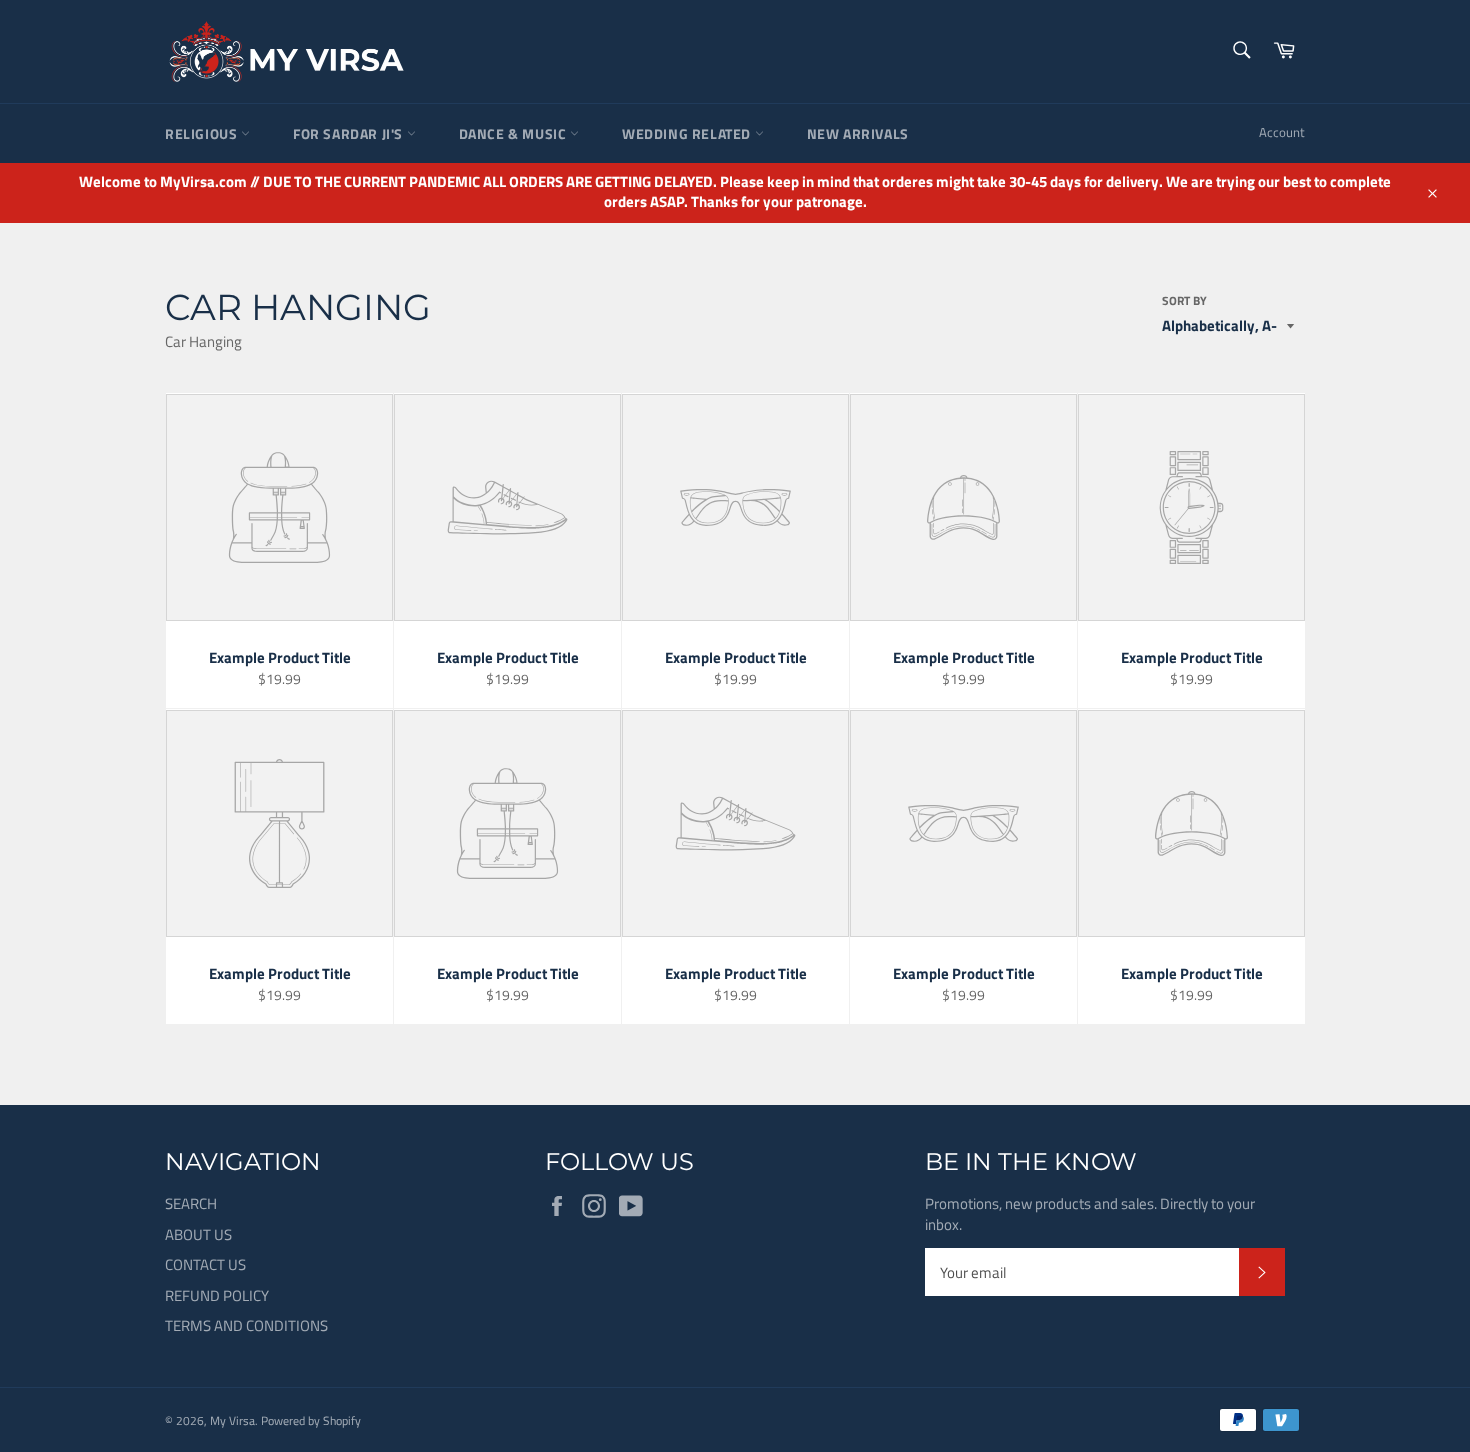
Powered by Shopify (311, 1420)
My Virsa (232, 1420)
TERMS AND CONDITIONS (246, 1325)
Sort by (1184, 301)
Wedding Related (688, 133)
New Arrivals (858, 133)
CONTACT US (205, 1264)
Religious (203, 133)
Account (1282, 132)
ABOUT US (198, 1234)
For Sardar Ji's (350, 133)
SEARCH (191, 1203)
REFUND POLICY (217, 1295)
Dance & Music (514, 133)
